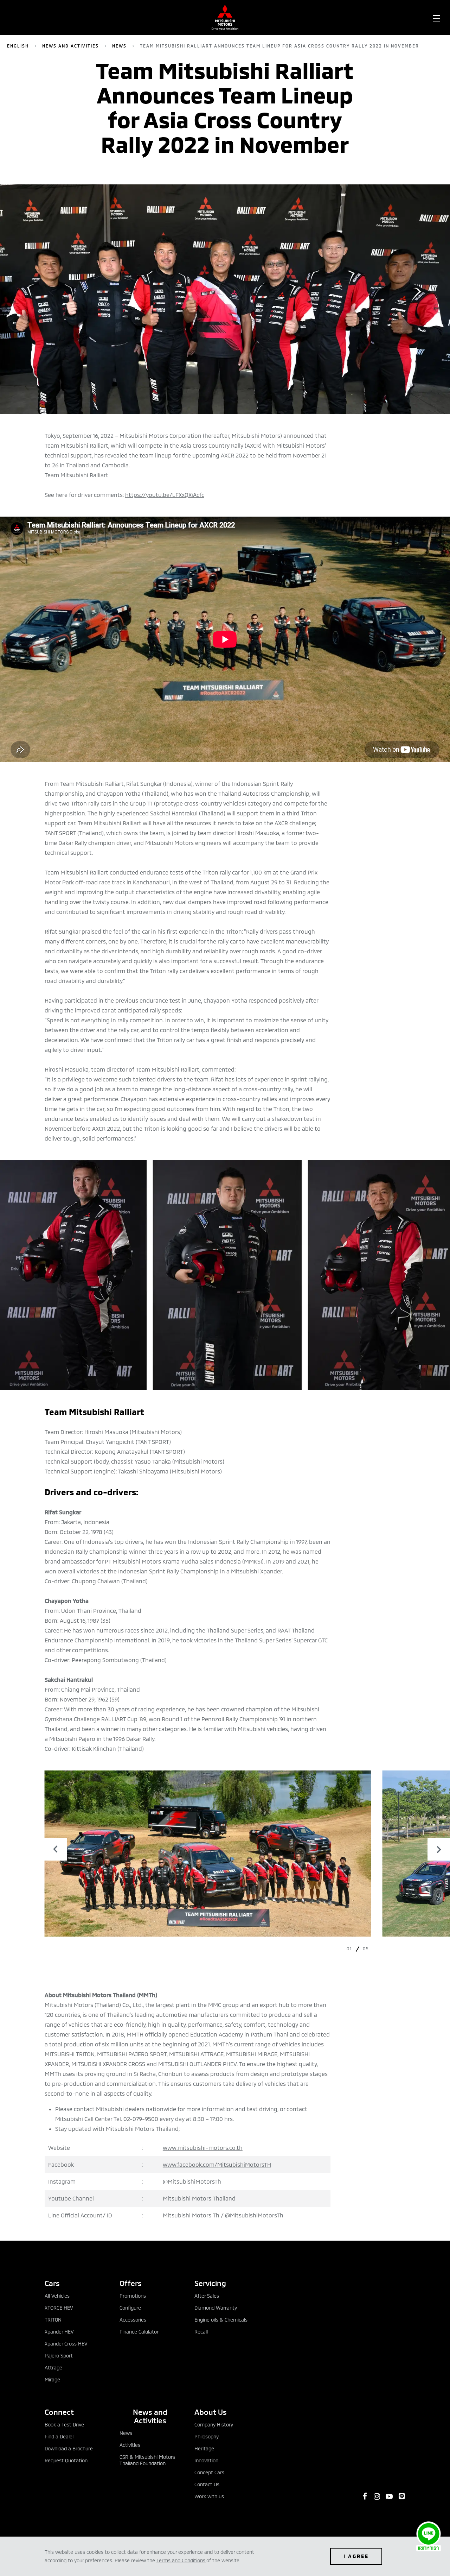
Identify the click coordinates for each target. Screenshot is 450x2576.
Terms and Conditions (181, 2560)
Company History (214, 2425)
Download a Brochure (69, 2448)
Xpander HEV (59, 2332)
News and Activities (70, 46)
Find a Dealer (59, 2436)
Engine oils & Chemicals (221, 2320)
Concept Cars (209, 2472)
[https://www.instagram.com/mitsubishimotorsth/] (377, 2496)
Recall (201, 2332)
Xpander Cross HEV (66, 2344)
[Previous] (56, 1849)
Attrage (53, 2367)
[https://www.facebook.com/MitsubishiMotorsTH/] (365, 2496)
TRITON (53, 2320)
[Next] (439, 1849)
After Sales (207, 2296)
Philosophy (207, 2436)
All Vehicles (57, 2296)
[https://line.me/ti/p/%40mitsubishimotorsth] (402, 2496)
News (119, 46)
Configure (130, 2308)
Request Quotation (66, 2460)
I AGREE (356, 2556)
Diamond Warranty (216, 2308)
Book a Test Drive (64, 2425)
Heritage (204, 2448)
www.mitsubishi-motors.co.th (203, 2148)
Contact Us (207, 2484)
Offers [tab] (131, 2283)
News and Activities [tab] (150, 2416)
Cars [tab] (52, 2283)
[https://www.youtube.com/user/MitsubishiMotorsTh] (389, 2496)
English (18, 46)
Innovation (206, 2460)
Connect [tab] (59, 2412)
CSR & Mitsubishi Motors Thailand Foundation (147, 2460)
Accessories (133, 2320)
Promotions (133, 2296)
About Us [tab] (211, 2412)
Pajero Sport (59, 2356)
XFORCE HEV (59, 2308)
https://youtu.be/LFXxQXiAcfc (165, 495)
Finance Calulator (139, 2332)
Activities (130, 2445)
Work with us (209, 2496)
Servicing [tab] (210, 2283)
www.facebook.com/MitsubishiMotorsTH (217, 2164)
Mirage (52, 2379)
